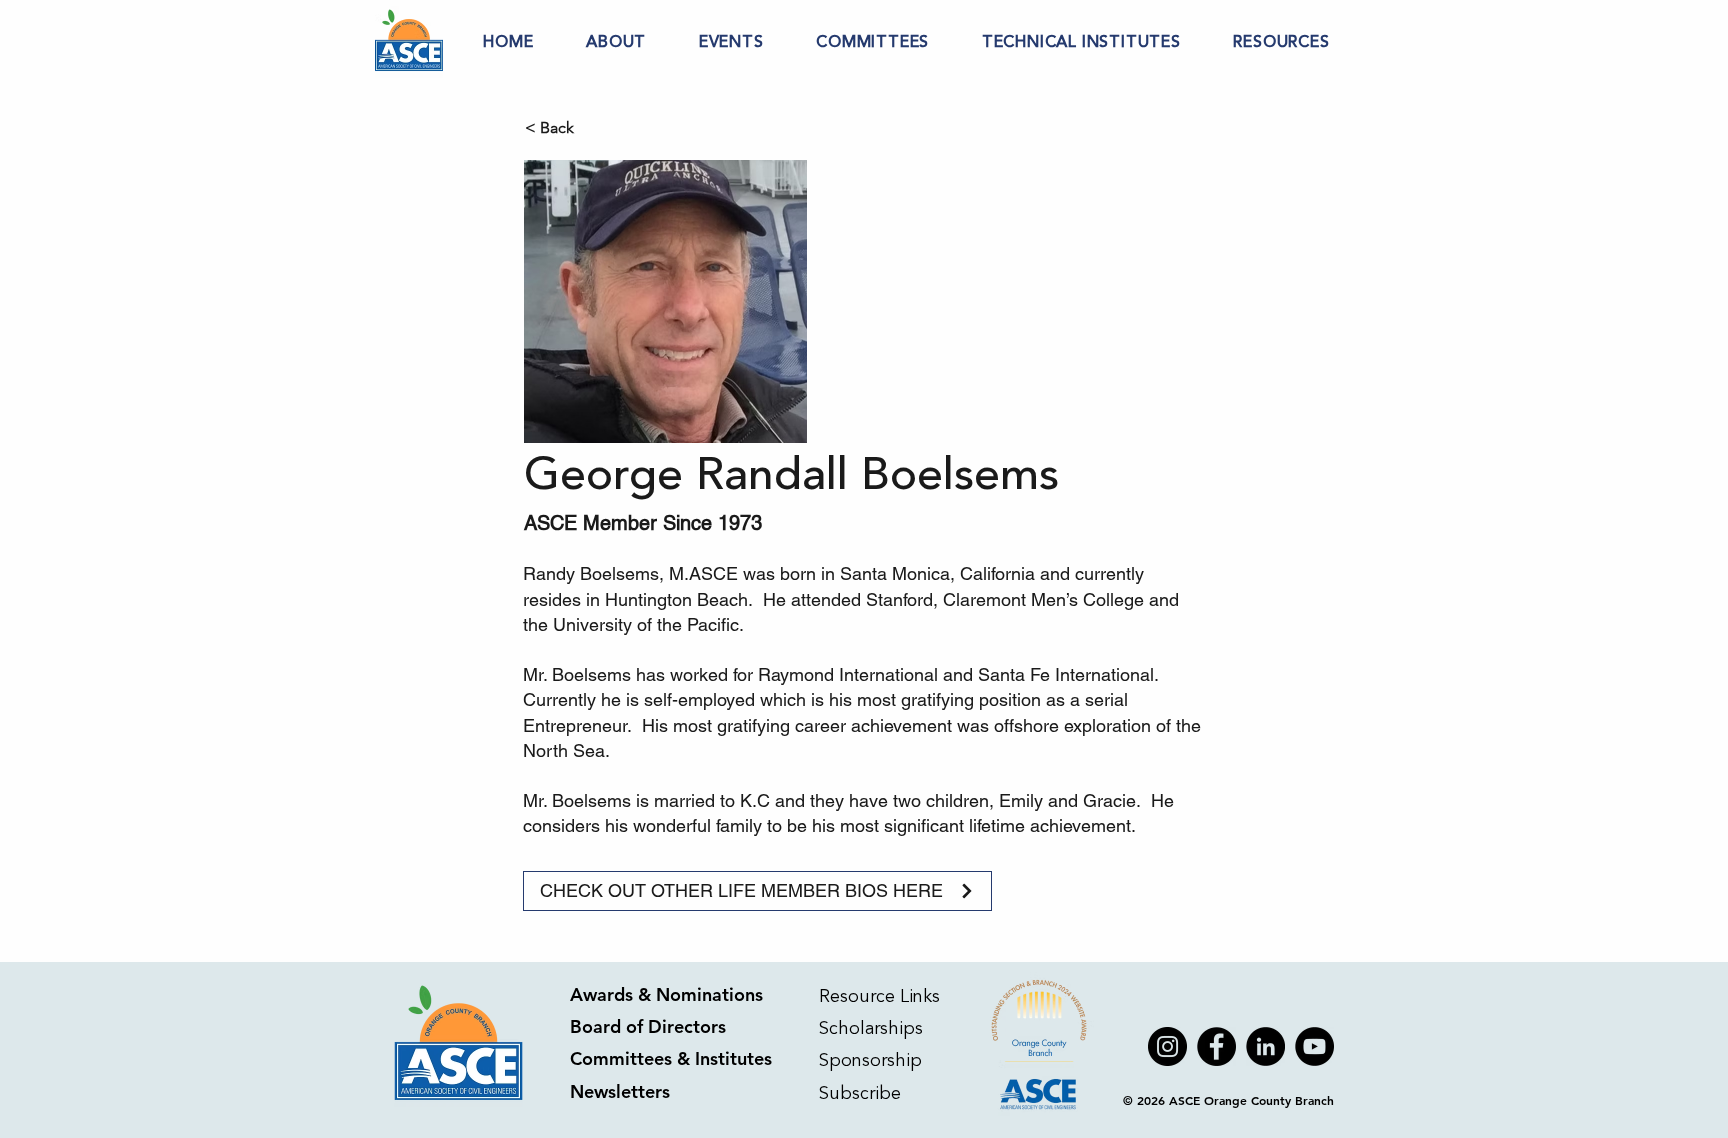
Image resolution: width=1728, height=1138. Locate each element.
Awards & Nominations (666, 994)
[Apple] (1040, 1046)
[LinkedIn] (1265, 1046)
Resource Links (879, 996)
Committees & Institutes (671, 1058)
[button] (616, 42)
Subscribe (862, 1093)
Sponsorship (870, 1060)
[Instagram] (1167, 1046)
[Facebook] (1216, 1046)
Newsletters (620, 1091)
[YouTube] (1314, 1046)
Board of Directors (648, 1026)
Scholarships (871, 1028)
